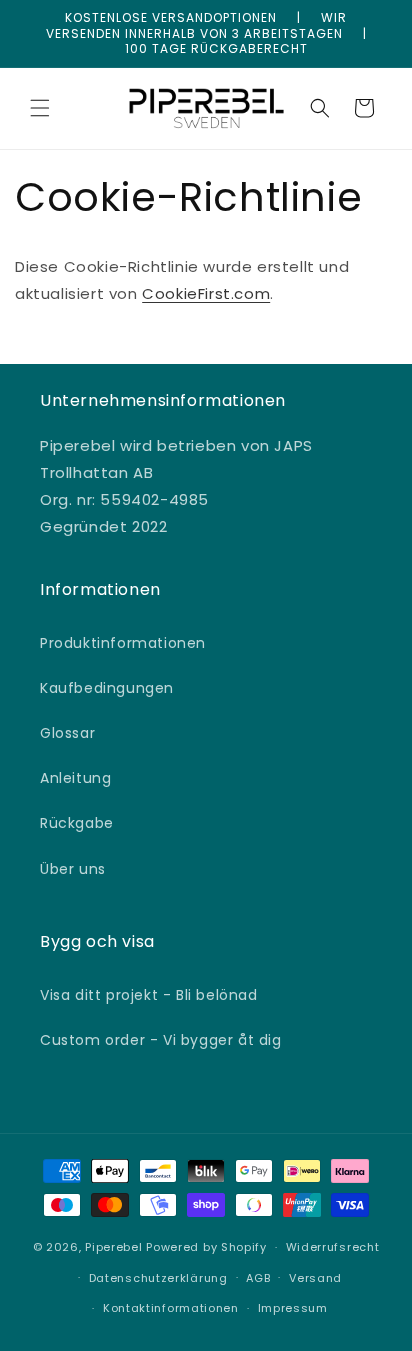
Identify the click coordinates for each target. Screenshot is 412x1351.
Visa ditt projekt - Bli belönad (149, 995)
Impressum (293, 1308)
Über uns (73, 869)
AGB (258, 1278)
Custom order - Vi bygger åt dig (161, 1040)
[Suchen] (320, 108)
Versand (315, 1278)
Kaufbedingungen (107, 688)
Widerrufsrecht (333, 1247)
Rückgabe (77, 823)
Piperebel (113, 1247)
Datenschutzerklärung (158, 1278)
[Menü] (40, 108)
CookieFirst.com (206, 293)
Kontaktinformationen (171, 1308)
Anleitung (75, 778)
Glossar (67, 733)
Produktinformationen (123, 643)
